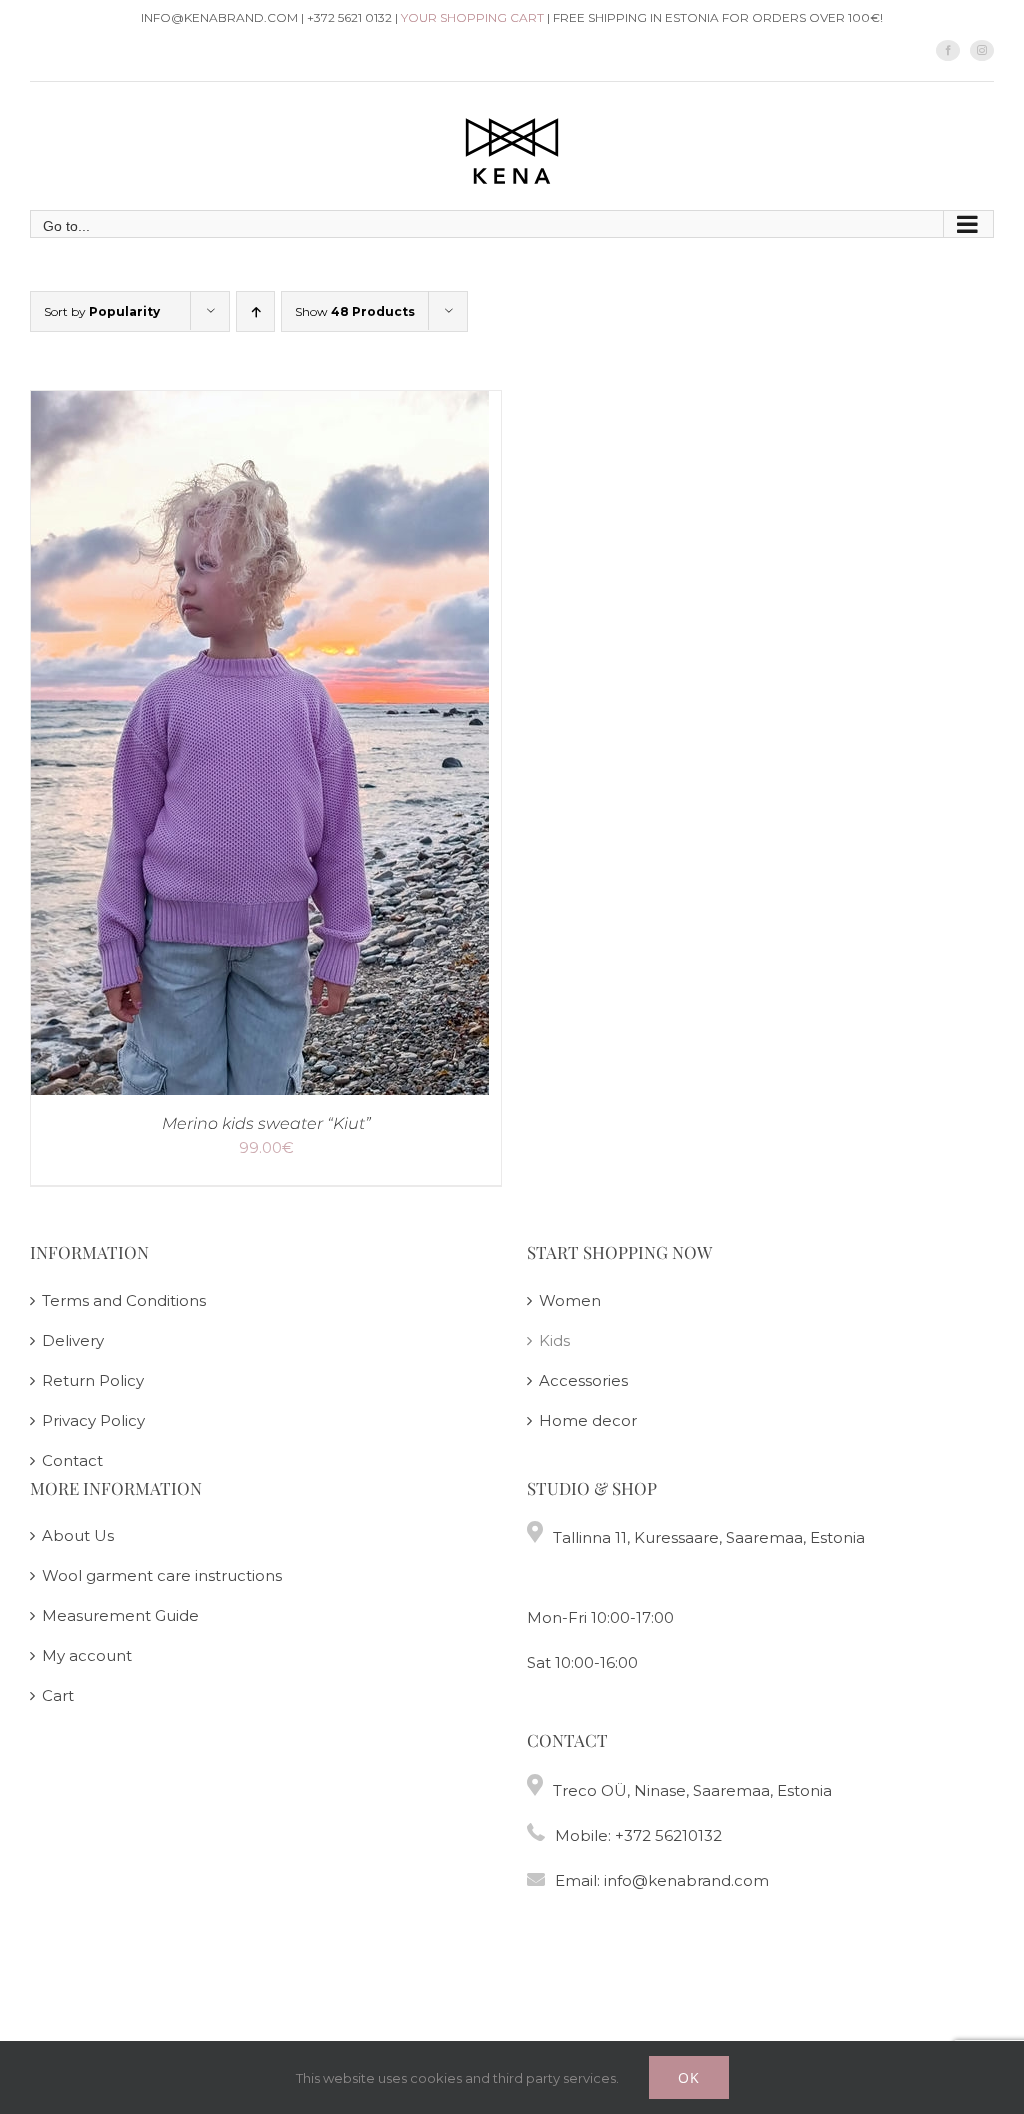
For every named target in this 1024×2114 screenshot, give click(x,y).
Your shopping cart (472, 17)
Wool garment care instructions (162, 1575)
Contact (72, 1460)
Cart (58, 1695)
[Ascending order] (255, 311)
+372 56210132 (668, 1835)
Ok (689, 2077)
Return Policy (93, 1380)
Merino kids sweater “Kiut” (266, 1123)
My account (87, 1655)
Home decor (588, 1420)
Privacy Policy (93, 1420)
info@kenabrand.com (686, 1880)
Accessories (583, 1380)
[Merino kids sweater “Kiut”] (260, 405)
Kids (554, 1340)
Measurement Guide (120, 1615)
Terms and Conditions (124, 1300)
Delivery (73, 1340)
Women (570, 1300)
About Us (78, 1535)
